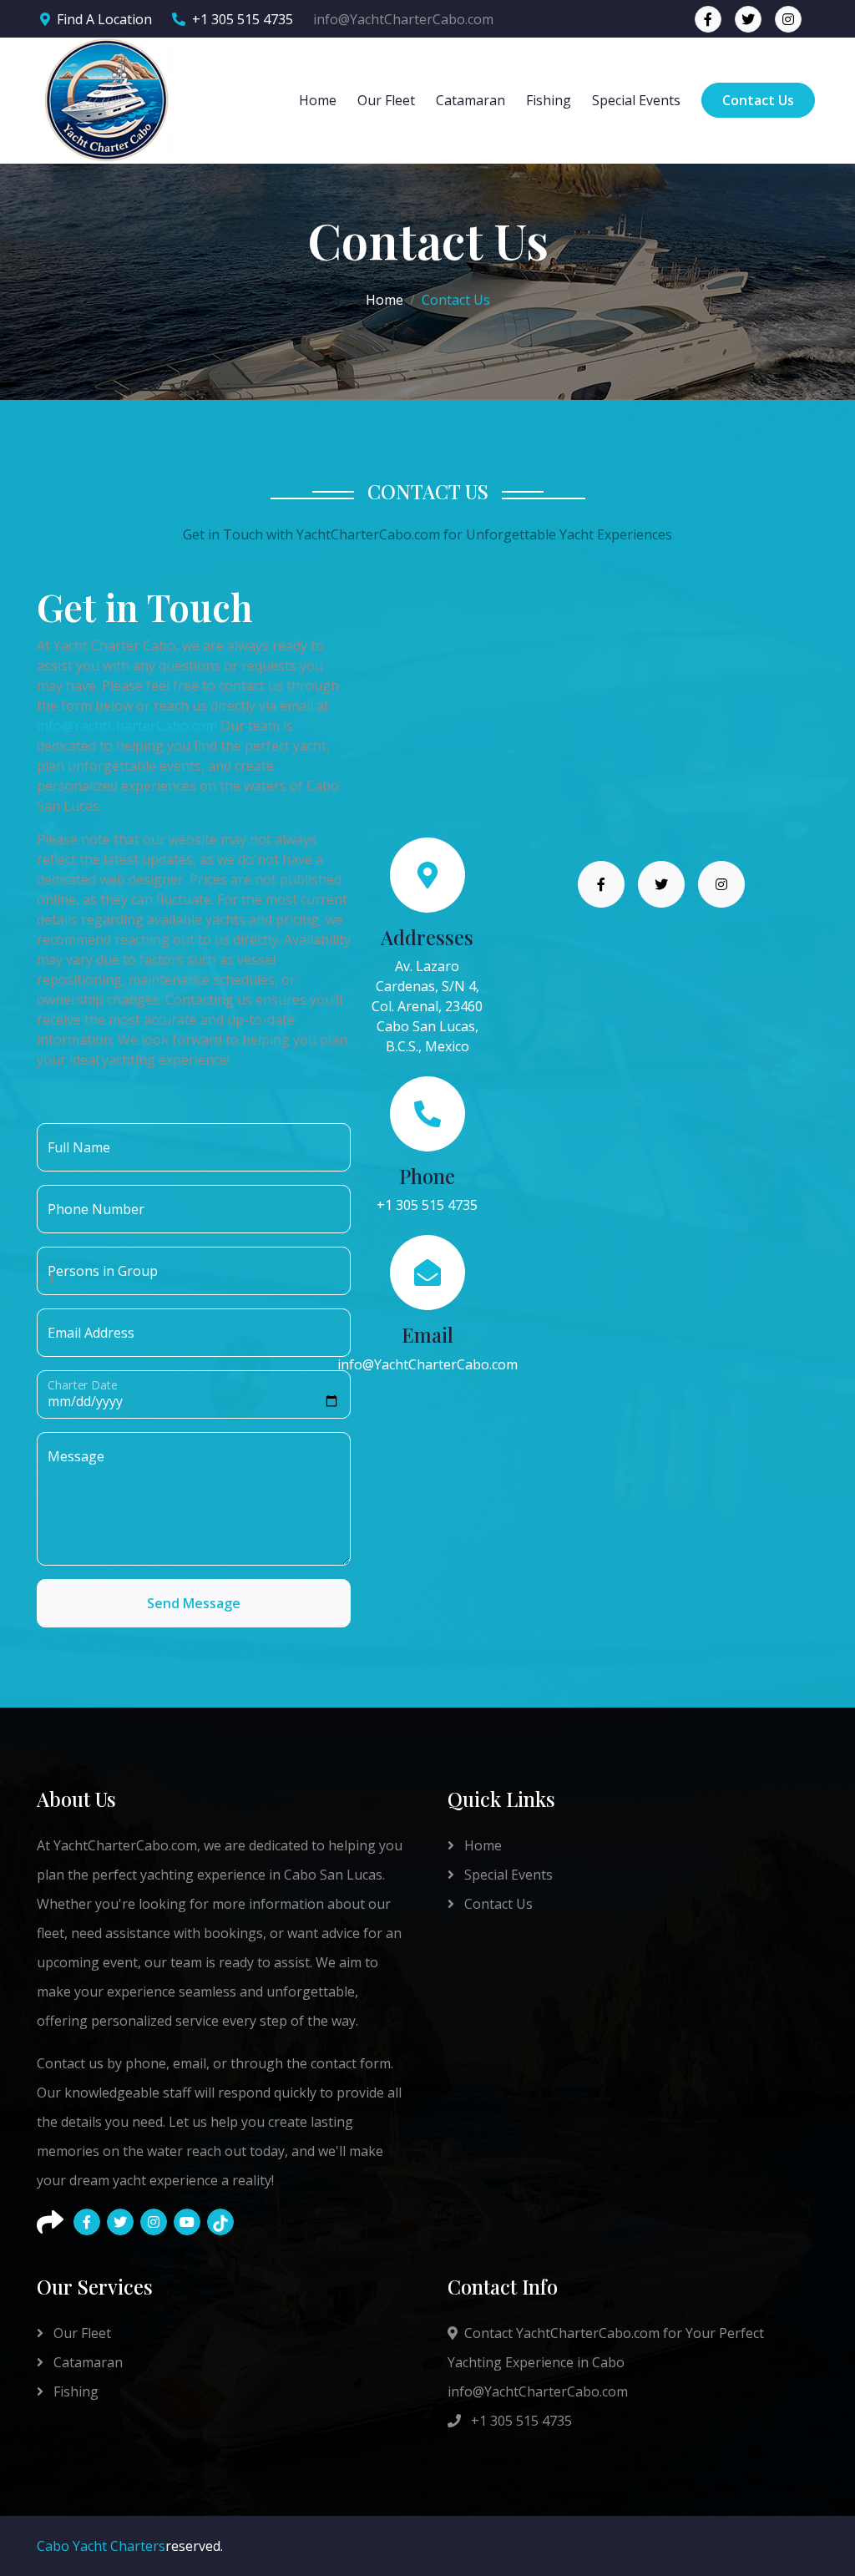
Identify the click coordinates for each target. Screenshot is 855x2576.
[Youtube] (187, 2222)
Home (318, 100)
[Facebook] (87, 2222)
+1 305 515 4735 (243, 19)
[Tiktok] (220, 2222)
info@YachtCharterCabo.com (127, 726)
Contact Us (758, 100)
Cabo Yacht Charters (101, 2546)
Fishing (549, 100)
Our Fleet (386, 100)
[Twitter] (120, 2222)
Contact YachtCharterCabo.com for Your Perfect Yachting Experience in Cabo (606, 2348)
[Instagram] (154, 2222)
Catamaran (471, 100)
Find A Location (104, 19)
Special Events (636, 100)
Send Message (194, 1603)
